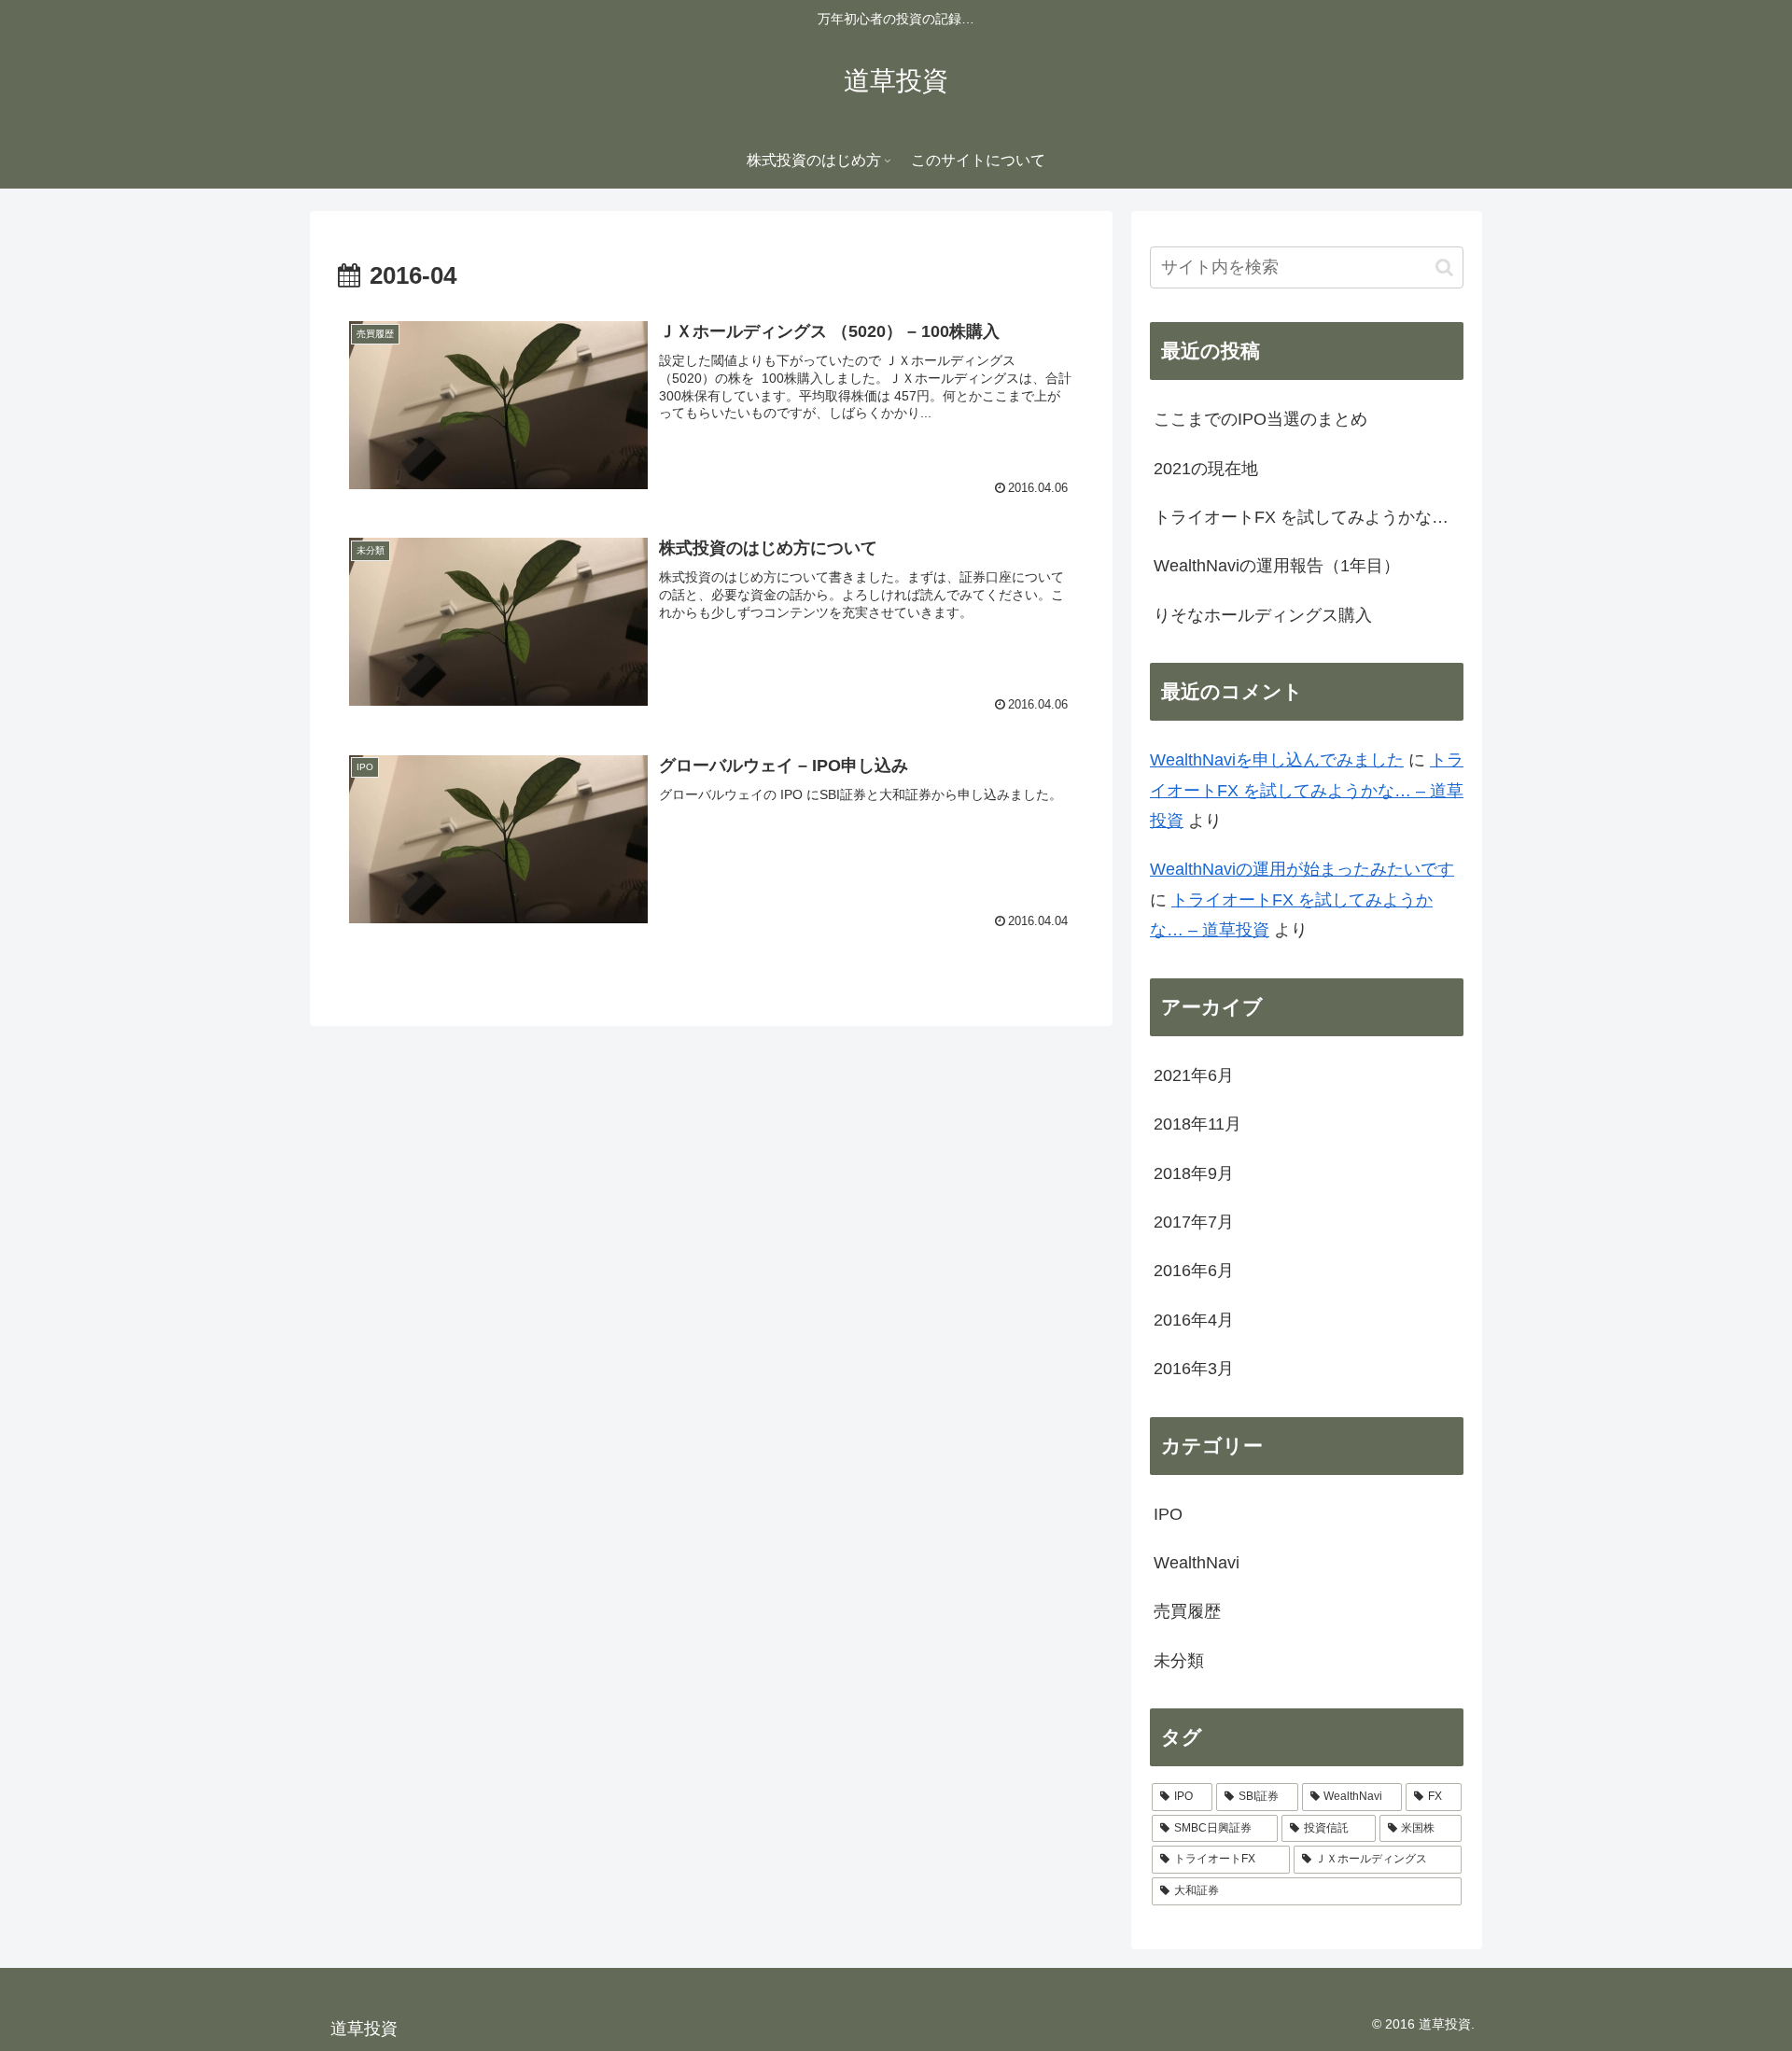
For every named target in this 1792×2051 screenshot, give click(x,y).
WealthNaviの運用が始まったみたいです (1302, 869)
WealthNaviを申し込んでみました (1277, 760)
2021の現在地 (1206, 469)
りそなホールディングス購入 (1263, 615)
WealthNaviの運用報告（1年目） (1277, 566)
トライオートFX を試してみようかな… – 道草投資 (1307, 790)
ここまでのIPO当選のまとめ (1260, 419)
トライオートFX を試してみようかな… (1301, 517)
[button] (1444, 267)
